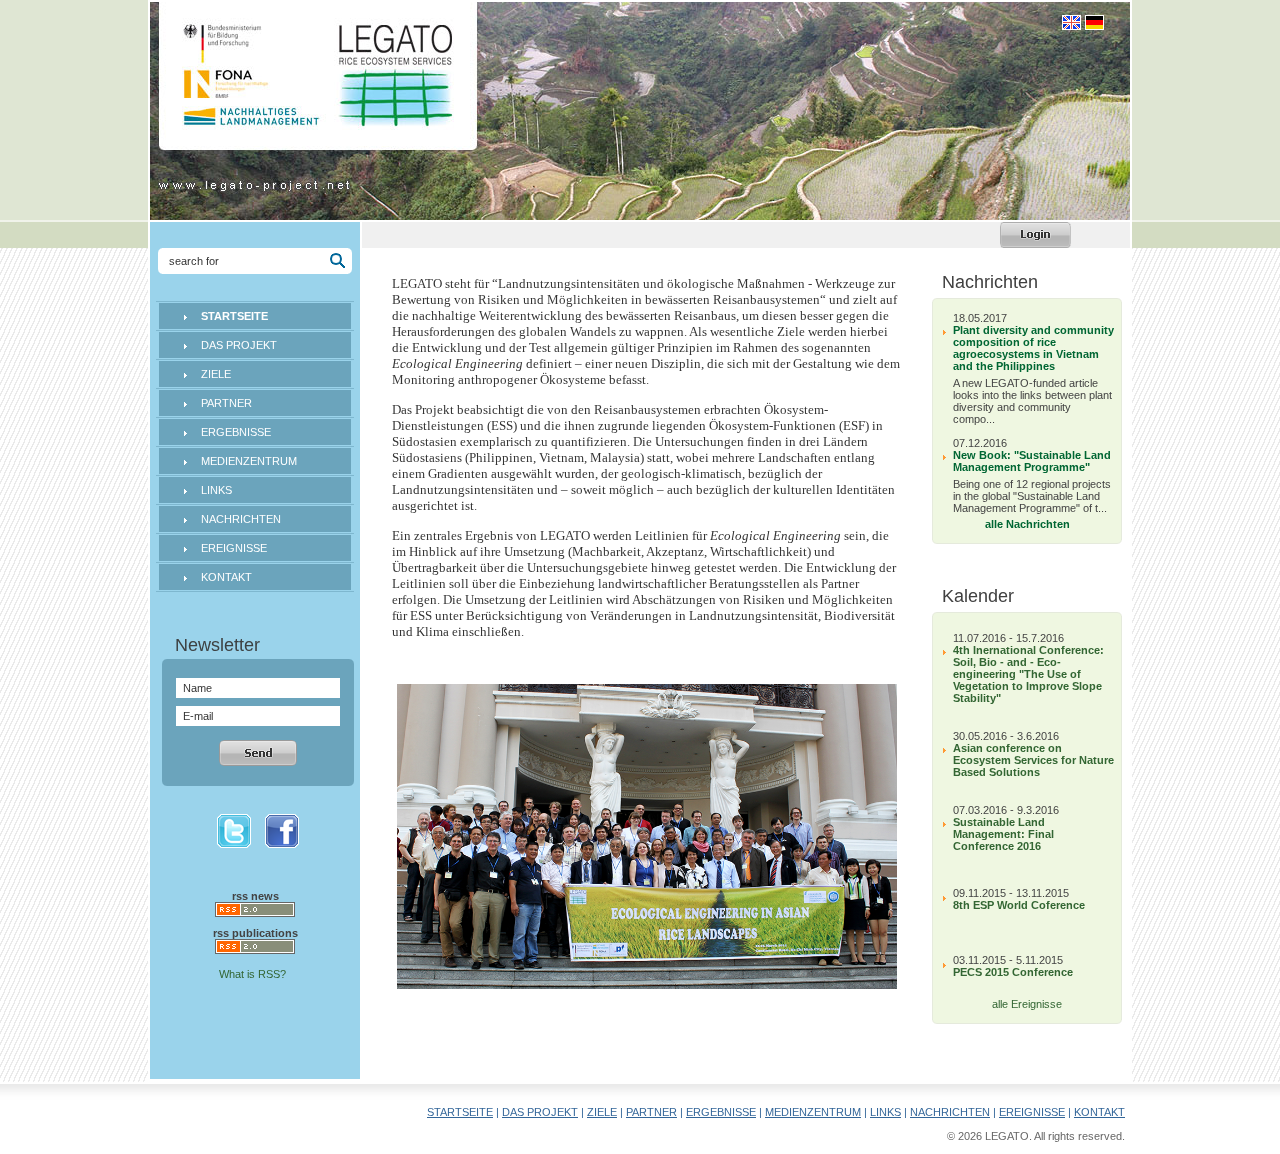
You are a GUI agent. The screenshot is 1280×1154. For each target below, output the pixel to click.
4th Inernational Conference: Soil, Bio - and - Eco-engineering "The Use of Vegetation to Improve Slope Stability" (1028, 674)
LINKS (216, 490)
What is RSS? (252, 974)
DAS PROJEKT (239, 345)
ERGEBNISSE (236, 432)
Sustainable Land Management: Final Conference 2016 (1003, 834)
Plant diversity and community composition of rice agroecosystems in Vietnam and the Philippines (1033, 348)
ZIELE (216, 374)
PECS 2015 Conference (1013, 972)
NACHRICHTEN (241, 519)
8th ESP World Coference (1019, 905)
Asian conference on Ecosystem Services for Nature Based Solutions (1033, 760)
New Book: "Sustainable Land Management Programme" (1032, 461)
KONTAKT (226, 577)
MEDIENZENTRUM (249, 461)
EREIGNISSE (234, 548)
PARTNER (226, 403)
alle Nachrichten (1027, 524)
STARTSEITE (460, 1112)
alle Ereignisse (1027, 1004)
